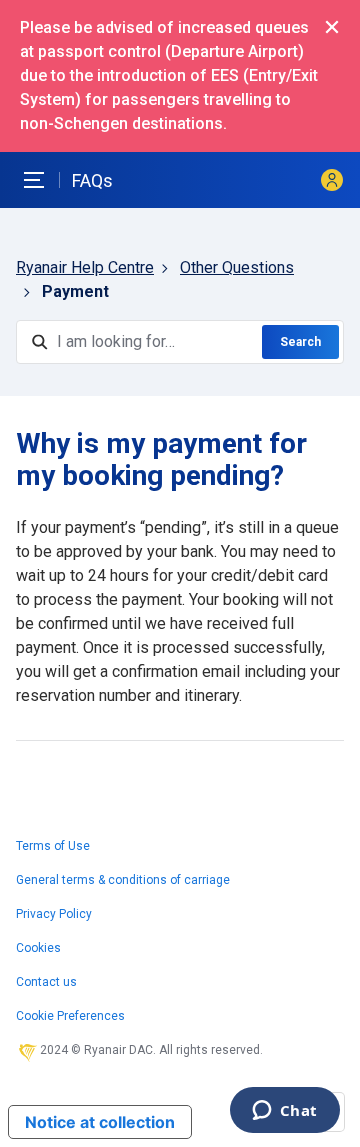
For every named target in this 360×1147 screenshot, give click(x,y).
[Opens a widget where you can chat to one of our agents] (284, 1112)
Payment (75, 291)
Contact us (46, 982)
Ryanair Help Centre (85, 267)
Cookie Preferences (70, 1016)
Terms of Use (53, 846)
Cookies (38, 948)
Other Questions (237, 267)
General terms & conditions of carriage (123, 880)
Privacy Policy (54, 914)
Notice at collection (100, 1122)
